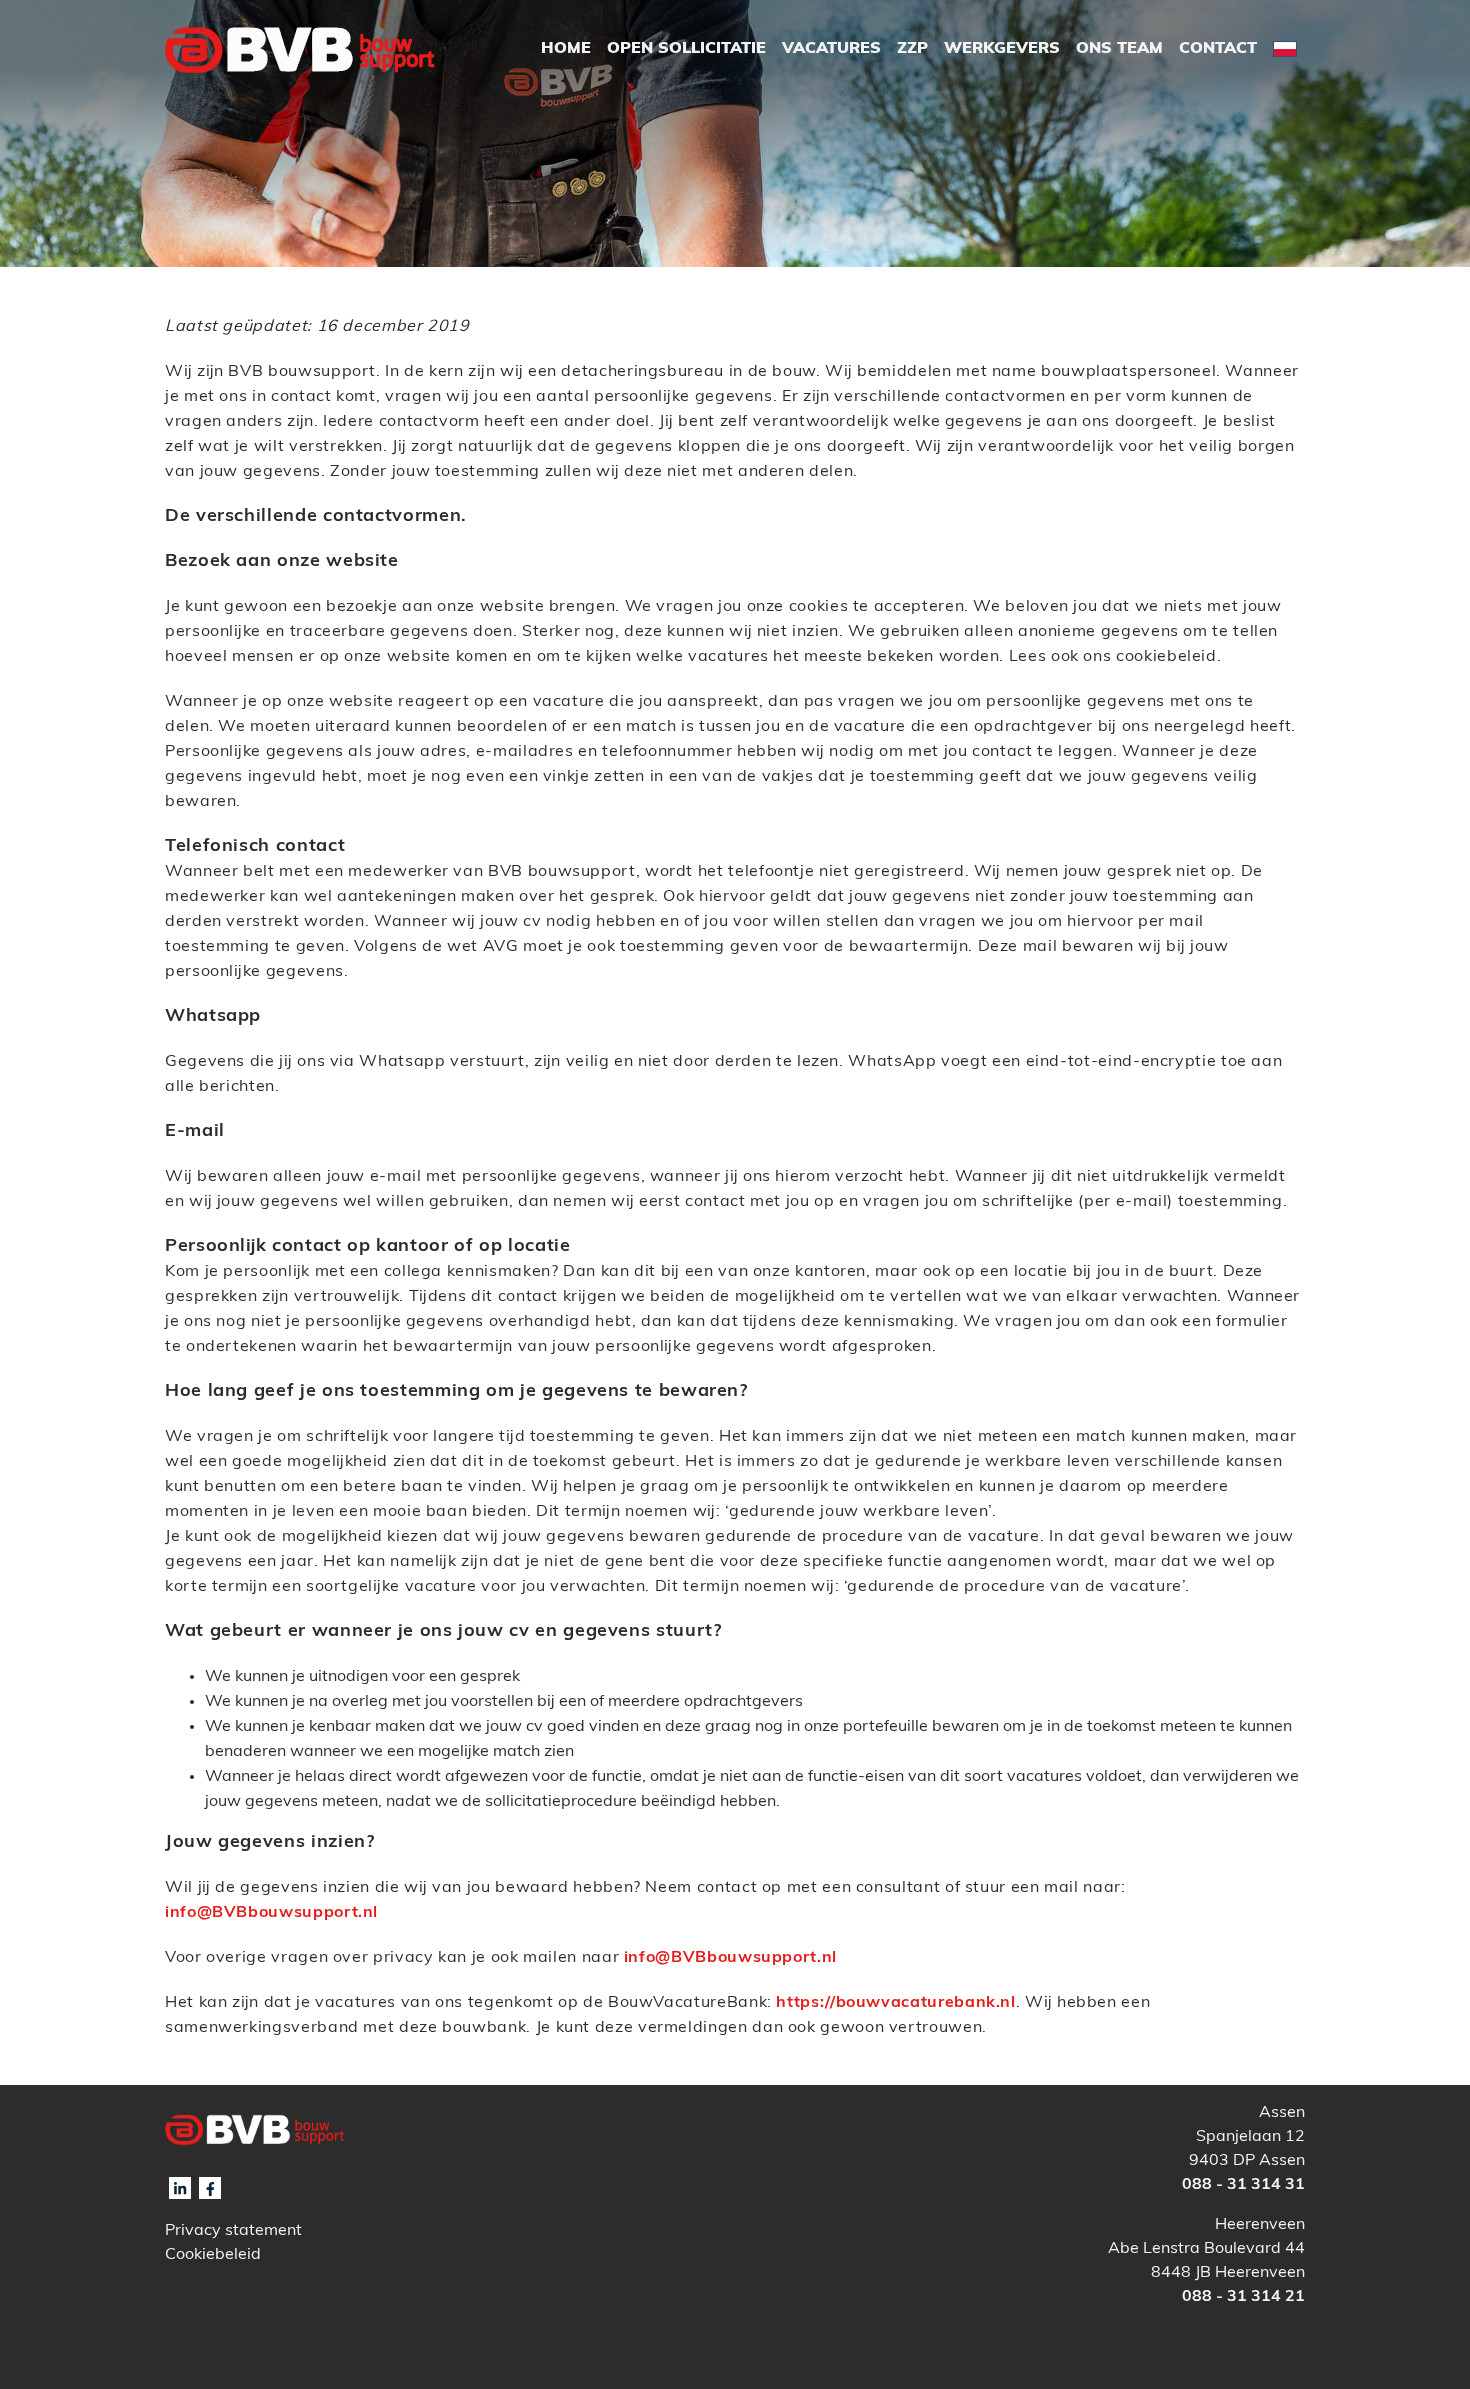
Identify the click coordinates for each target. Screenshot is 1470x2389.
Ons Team (1119, 49)
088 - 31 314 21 (1243, 2297)
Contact (1218, 49)
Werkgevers (1002, 49)
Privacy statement (233, 2231)
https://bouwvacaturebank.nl (895, 2003)
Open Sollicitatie (686, 49)
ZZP (912, 49)
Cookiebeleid (213, 2255)
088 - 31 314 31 (1243, 2185)
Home (566, 49)
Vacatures (831, 49)
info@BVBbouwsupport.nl (271, 1913)
